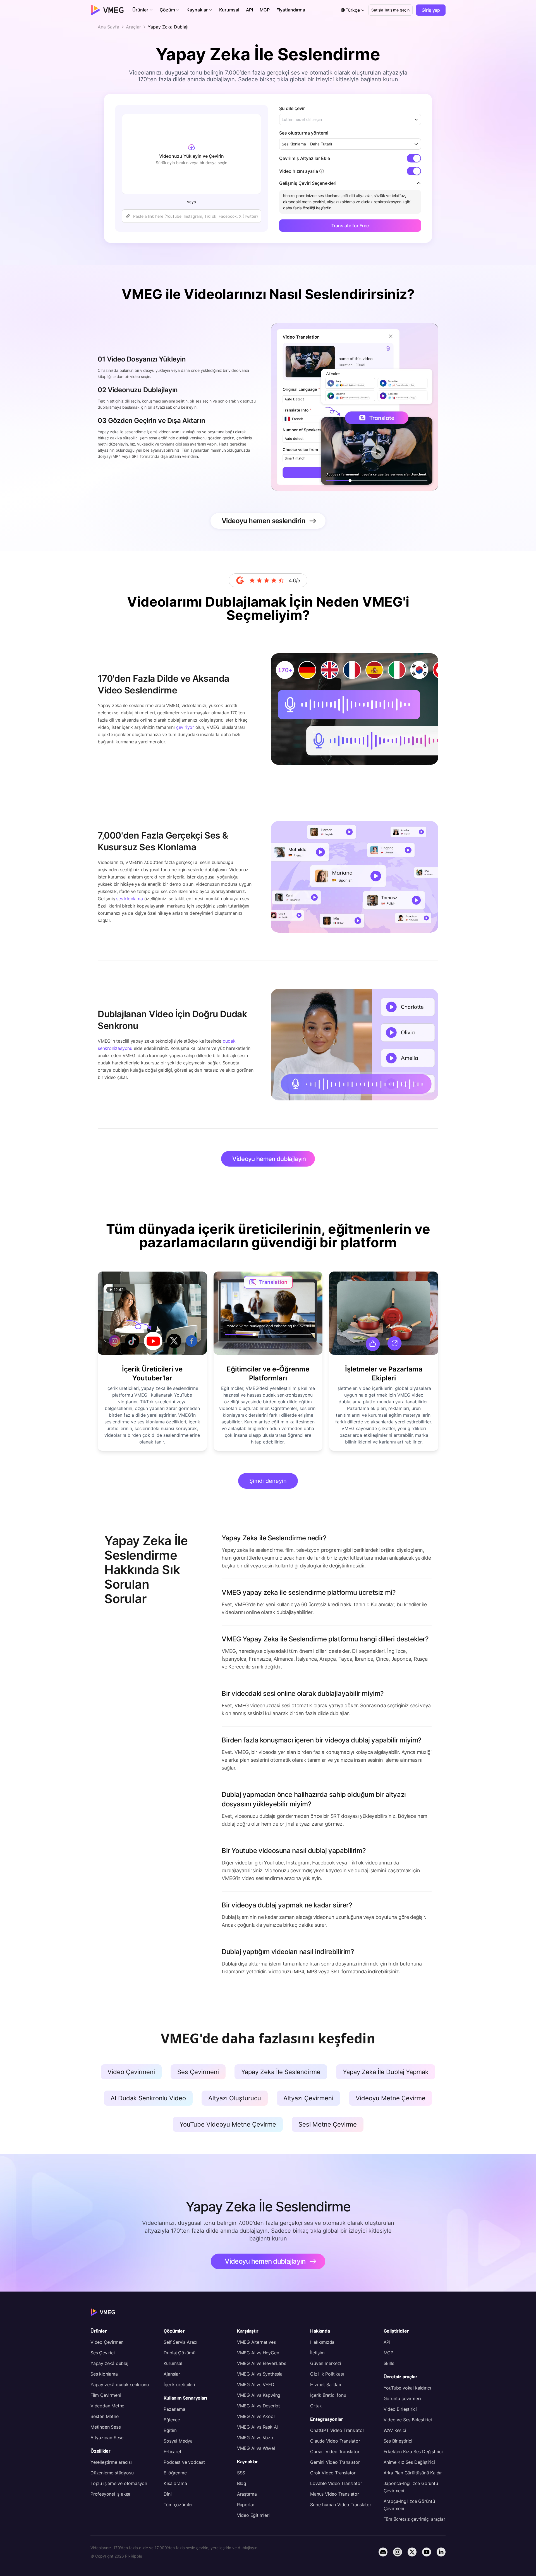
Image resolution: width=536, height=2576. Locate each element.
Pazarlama (174, 2409)
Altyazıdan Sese (107, 2438)
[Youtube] (427, 2552)
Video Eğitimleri (253, 2515)
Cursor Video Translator (335, 2451)
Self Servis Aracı (180, 2342)
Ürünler (99, 2331)
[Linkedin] (441, 2552)
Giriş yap (431, 10)
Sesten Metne (105, 2416)
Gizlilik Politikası (327, 2374)
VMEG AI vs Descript (259, 2406)
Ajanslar (172, 2374)
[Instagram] (398, 2552)
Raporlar (246, 2505)
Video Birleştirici (400, 2409)
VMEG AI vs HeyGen (258, 2353)
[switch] (414, 158)
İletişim (317, 2353)
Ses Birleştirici (398, 2441)
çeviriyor (185, 727)
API (387, 2342)
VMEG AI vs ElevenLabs (262, 2363)
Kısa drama (175, 2483)
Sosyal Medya (178, 2441)
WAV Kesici (395, 2430)
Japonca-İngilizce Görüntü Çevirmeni (411, 2487)
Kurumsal (173, 2363)
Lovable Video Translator (336, 2483)
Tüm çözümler (178, 2505)
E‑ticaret (172, 2451)
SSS (241, 2473)
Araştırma (247, 2494)
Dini (167, 2494)
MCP (388, 2353)
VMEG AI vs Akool (256, 2416)
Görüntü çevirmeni (403, 2398)
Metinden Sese (106, 2427)
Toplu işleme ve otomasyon (119, 2483)
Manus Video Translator (335, 2494)
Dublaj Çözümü (179, 2353)
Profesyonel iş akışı (110, 2494)
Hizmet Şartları (326, 2385)
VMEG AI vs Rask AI (257, 2427)
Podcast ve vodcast (184, 2462)
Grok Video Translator (333, 2473)
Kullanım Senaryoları (185, 2398)
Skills (389, 2363)
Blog (242, 2483)
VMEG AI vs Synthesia (260, 2374)
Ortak (316, 2406)
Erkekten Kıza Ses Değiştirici (413, 2451)
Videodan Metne (107, 2406)
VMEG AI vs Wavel (256, 2448)
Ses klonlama (104, 2374)
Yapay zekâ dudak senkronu (120, 2385)
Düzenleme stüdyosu (112, 2473)
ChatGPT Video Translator (337, 2430)
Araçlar (133, 27)
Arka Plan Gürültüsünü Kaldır (413, 2473)
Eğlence (172, 2420)
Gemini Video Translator (335, 2462)
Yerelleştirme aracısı (111, 2462)
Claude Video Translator (335, 2441)
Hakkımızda (322, 2342)
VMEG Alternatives (256, 2342)
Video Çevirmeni (107, 2342)
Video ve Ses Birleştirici (408, 2420)
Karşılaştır (248, 2331)
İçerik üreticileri (179, 2385)
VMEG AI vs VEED (256, 2385)
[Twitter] (412, 2552)
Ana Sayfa (108, 27)
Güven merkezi (326, 2363)
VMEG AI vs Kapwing (259, 2395)
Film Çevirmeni (106, 2395)
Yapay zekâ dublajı (110, 2363)
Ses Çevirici (103, 2353)
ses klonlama (130, 899)
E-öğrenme (175, 2473)
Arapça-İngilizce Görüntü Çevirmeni (409, 2505)
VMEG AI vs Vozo (255, 2438)
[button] (143, 10)
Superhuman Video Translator (341, 2505)
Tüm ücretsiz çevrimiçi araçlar (414, 2519)
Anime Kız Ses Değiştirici (409, 2462)
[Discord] (383, 2552)
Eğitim (170, 2430)
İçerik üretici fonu (328, 2395)
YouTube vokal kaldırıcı (407, 2388)
